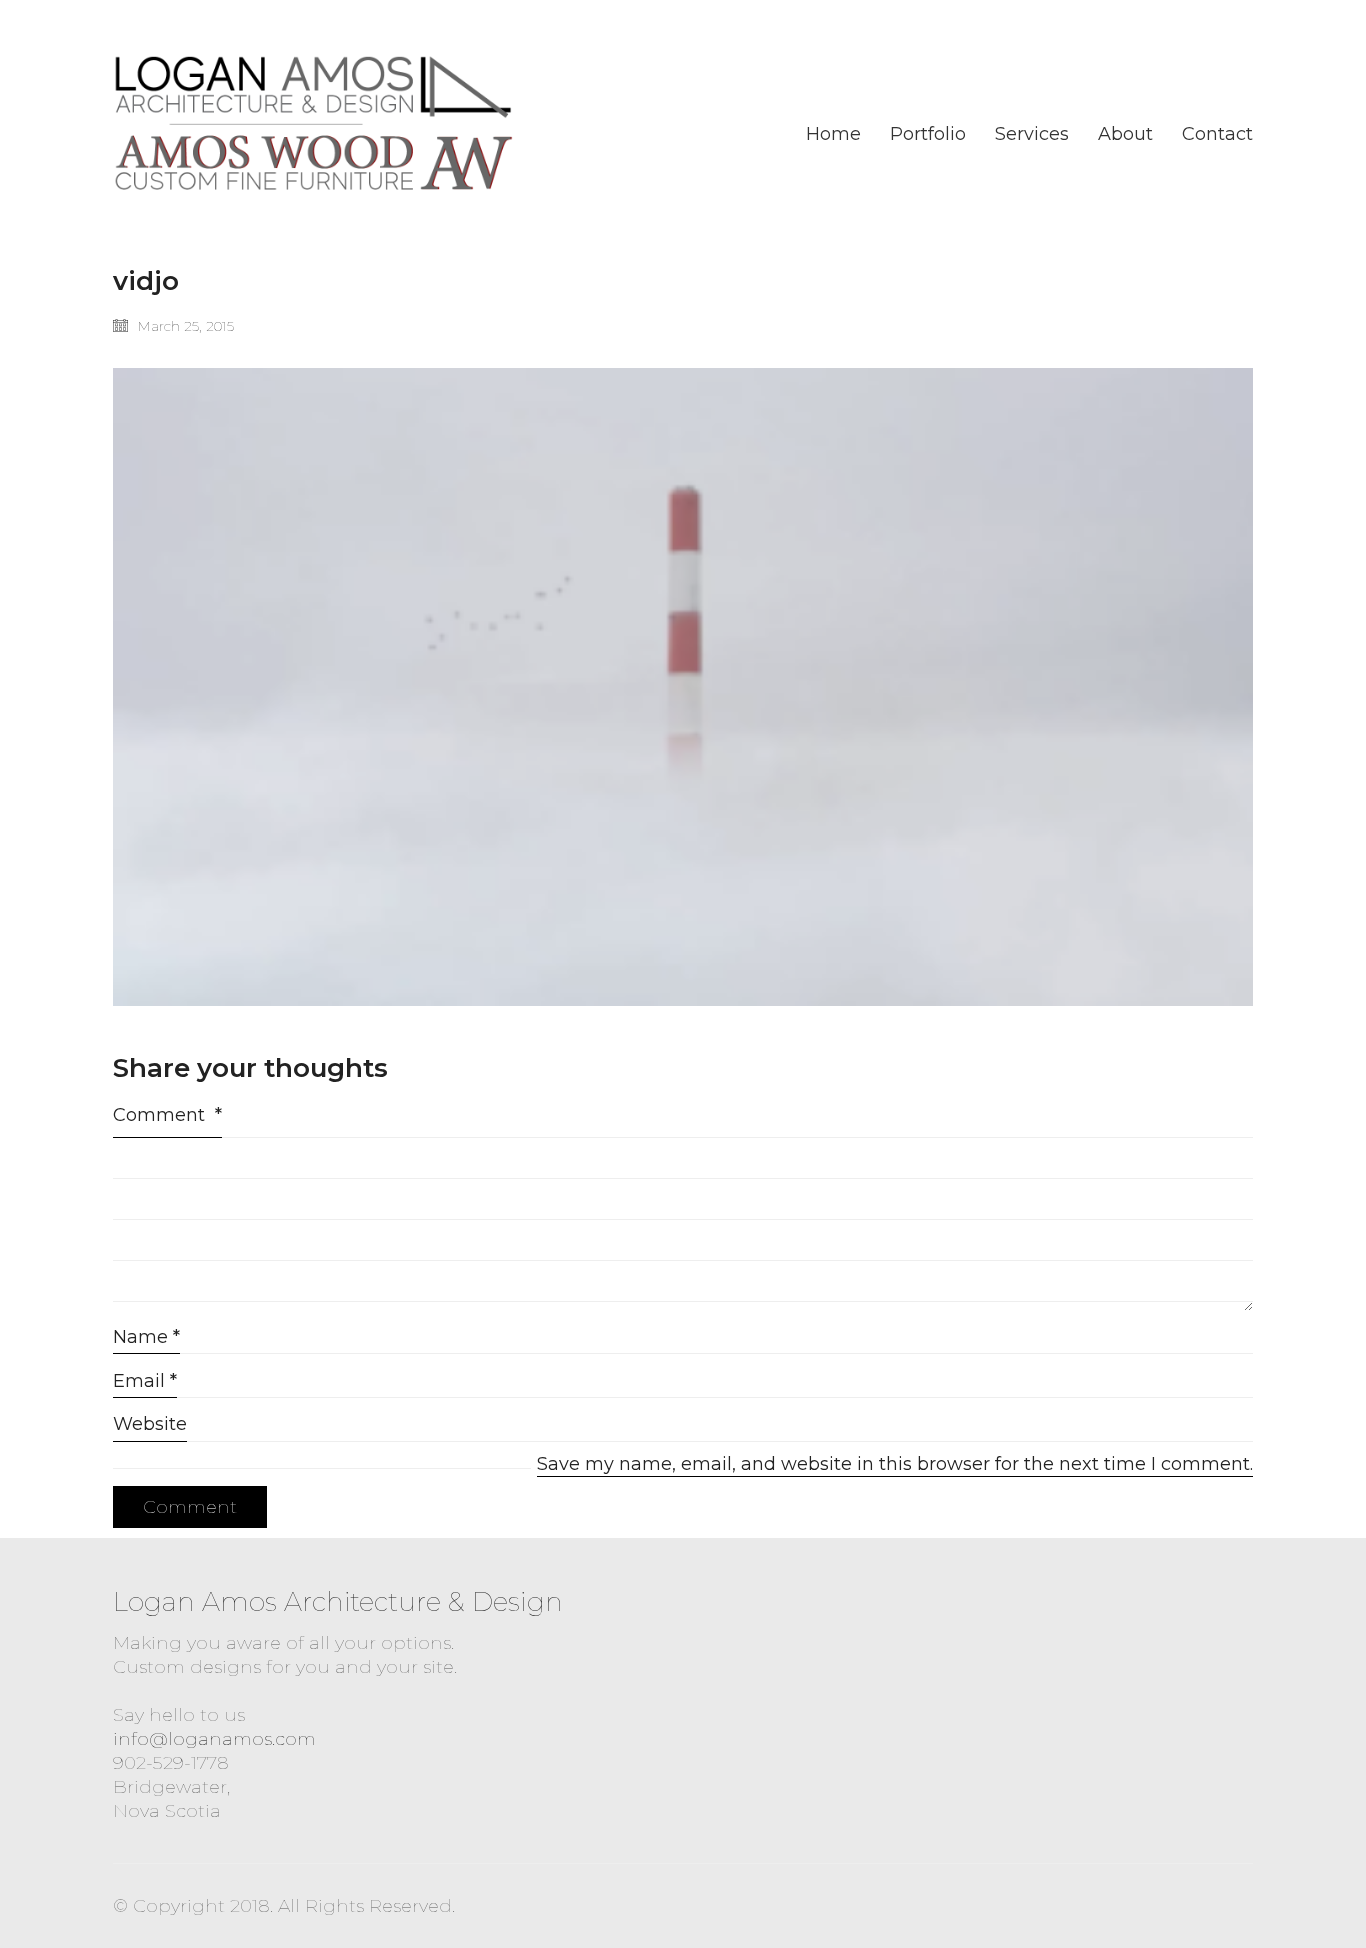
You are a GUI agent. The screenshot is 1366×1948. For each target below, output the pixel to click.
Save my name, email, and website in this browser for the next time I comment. (895, 1464)
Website (150, 1424)
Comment (167, 1115)
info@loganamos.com (214, 1739)
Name (146, 1337)
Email (145, 1381)
